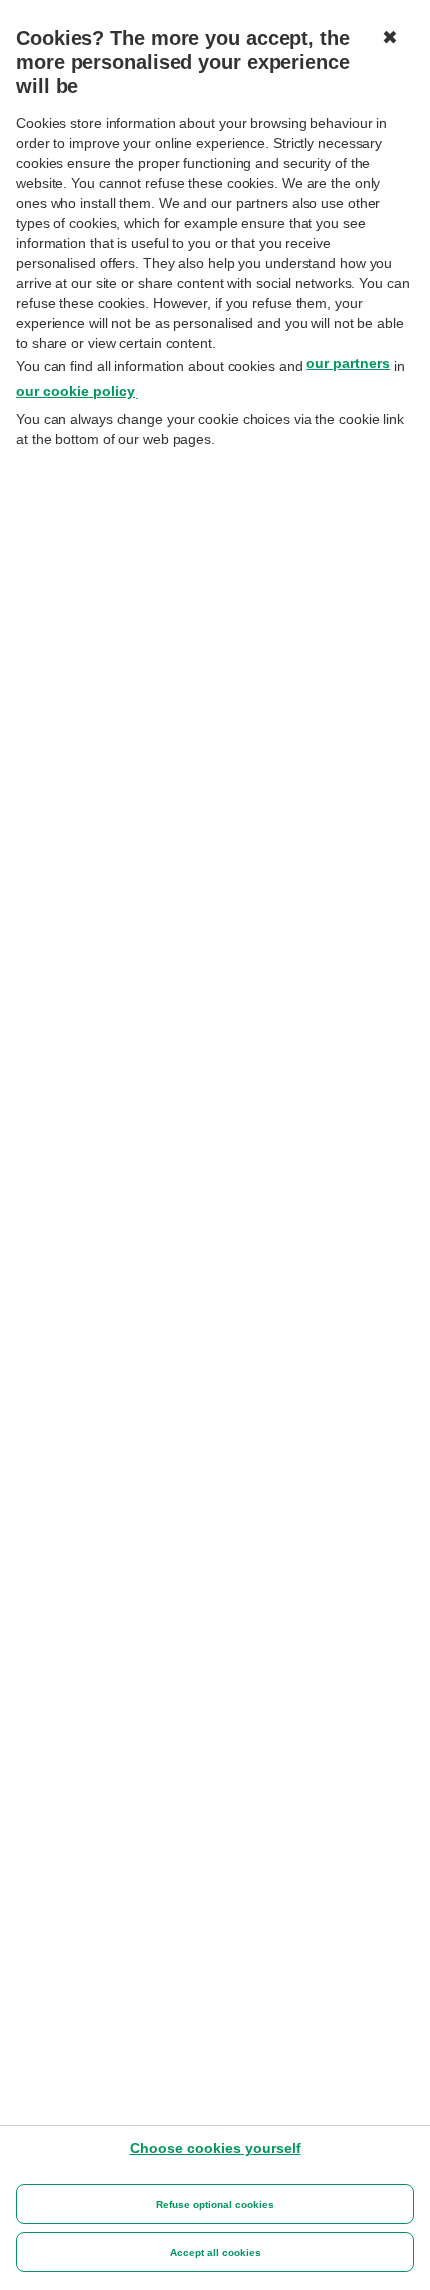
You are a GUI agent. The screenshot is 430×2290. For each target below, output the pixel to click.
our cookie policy (75, 391)
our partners (348, 363)
